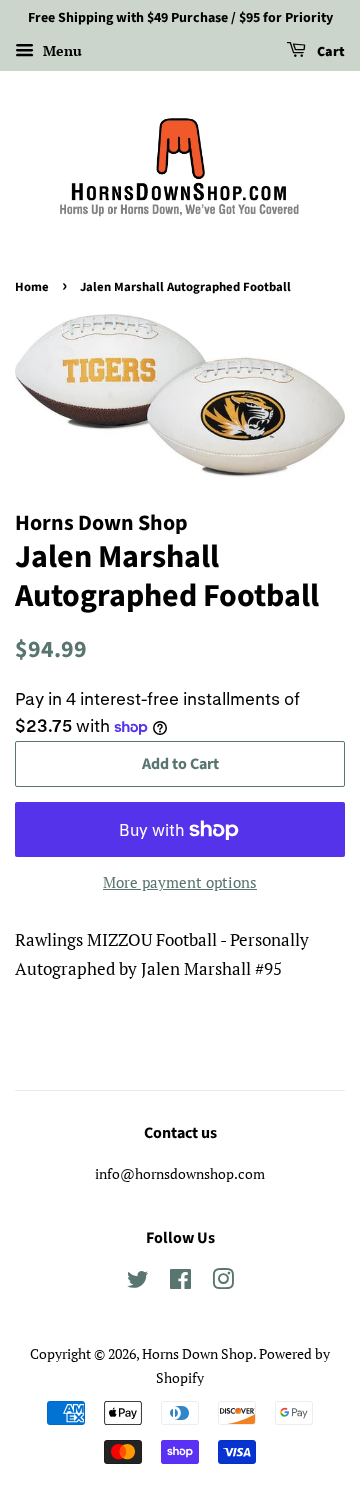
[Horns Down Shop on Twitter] (138, 1282)
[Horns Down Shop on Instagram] (223, 1282)
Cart (329, 52)
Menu (60, 50)
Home (32, 287)
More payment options (180, 882)
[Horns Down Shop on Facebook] (180, 1282)
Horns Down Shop (197, 1353)
